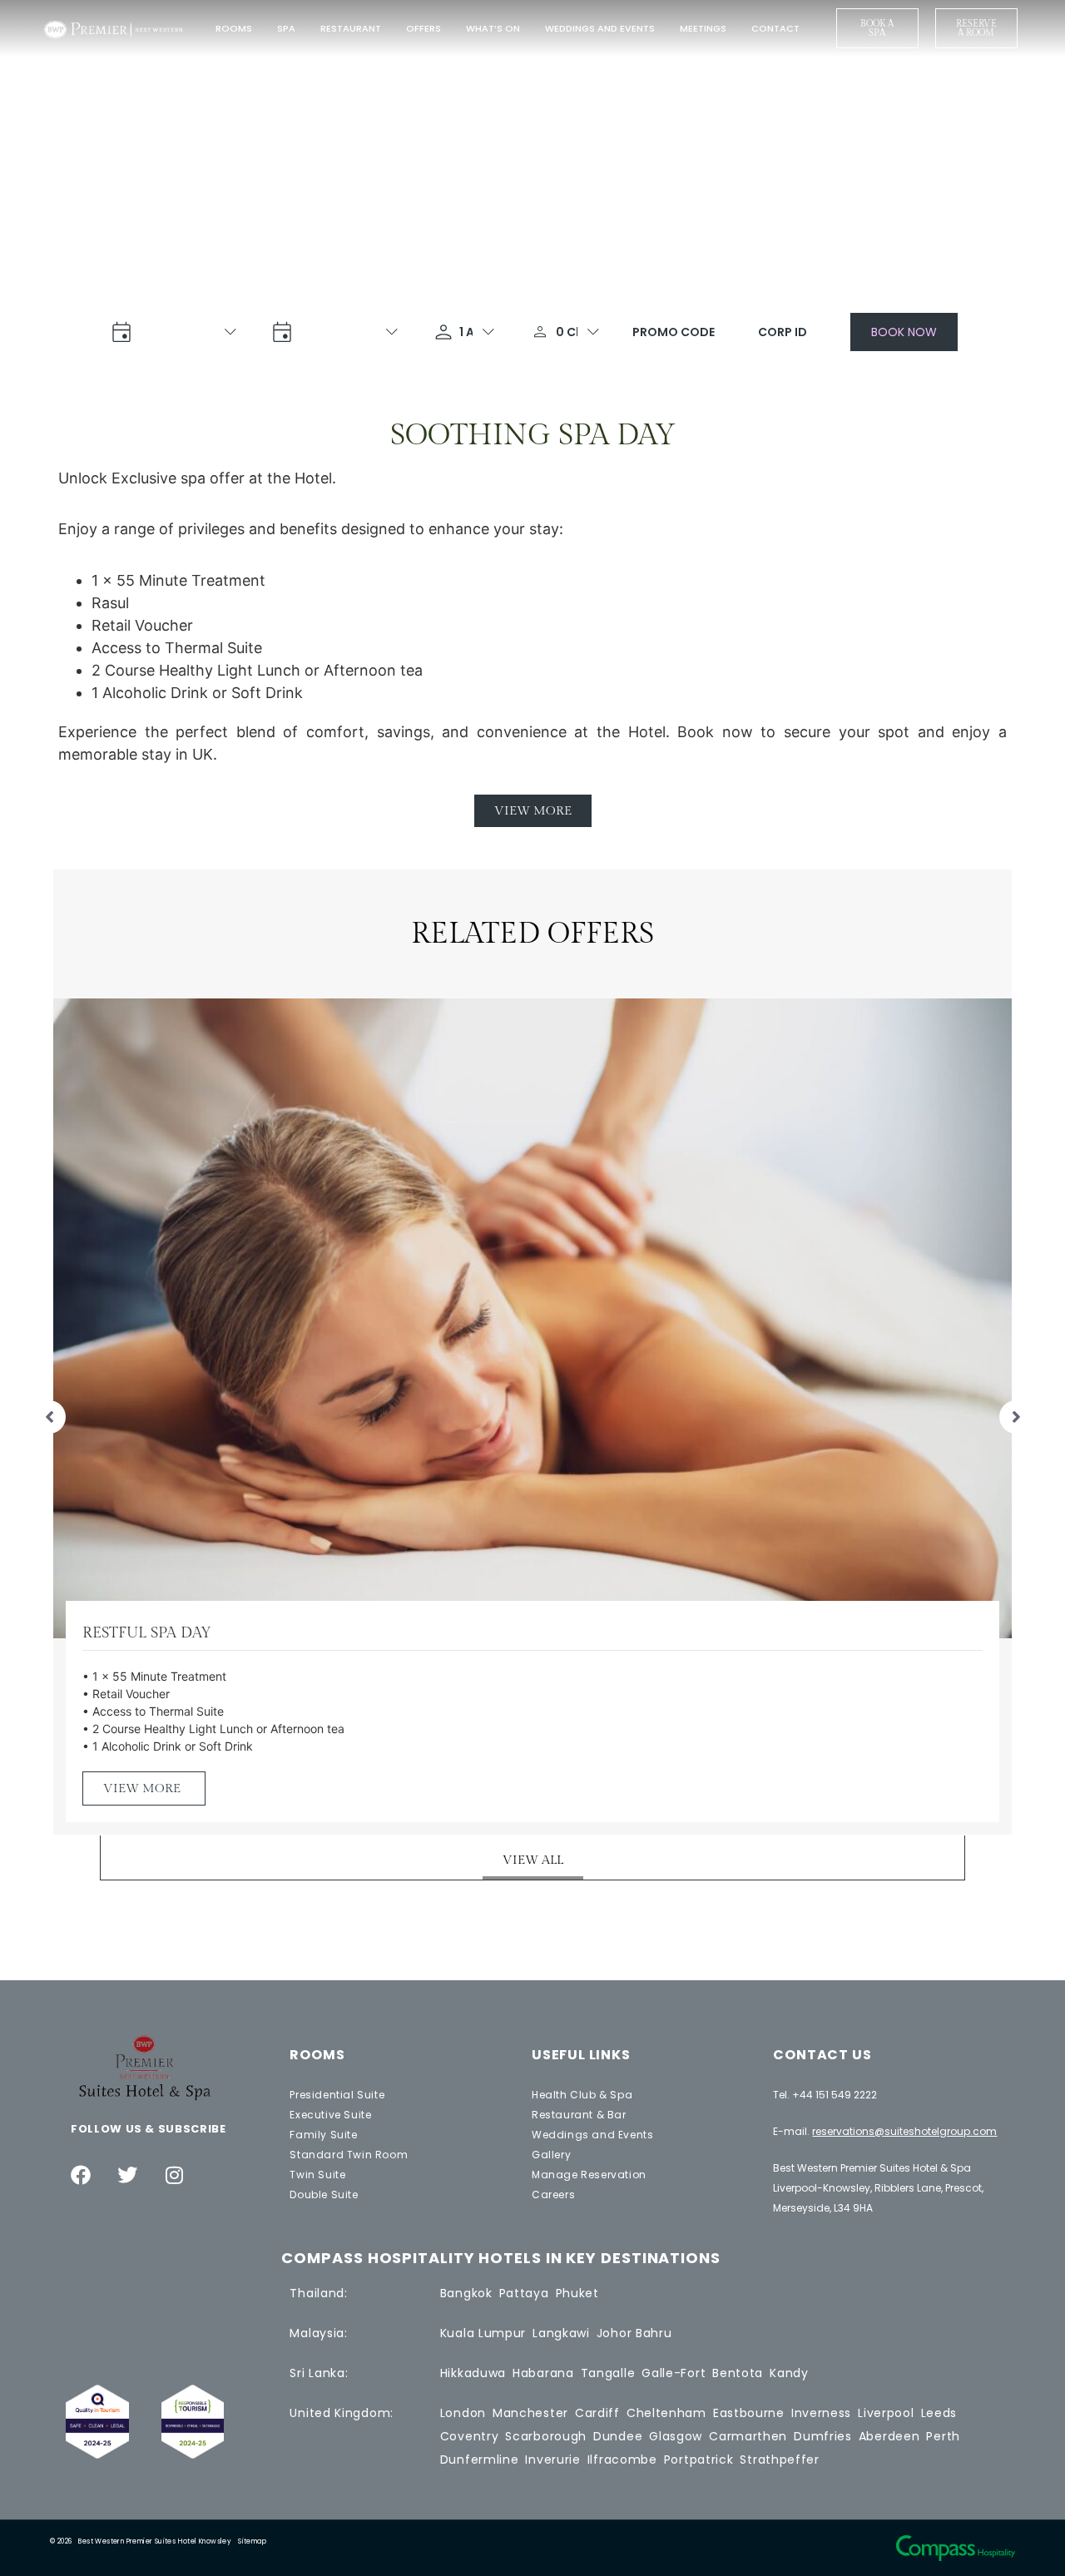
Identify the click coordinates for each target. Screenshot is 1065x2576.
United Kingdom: (342, 2413)
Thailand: (318, 2293)
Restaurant (351, 28)
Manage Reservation (589, 2175)
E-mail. (885, 2131)
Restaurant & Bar (579, 2115)
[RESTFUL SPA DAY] (532, 1317)
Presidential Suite (337, 2095)
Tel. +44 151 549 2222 (825, 2095)
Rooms (234, 28)
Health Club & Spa (582, 2095)
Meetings (703, 28)
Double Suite (324, 2195)
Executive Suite (330, 2115)
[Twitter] (127, 2175)
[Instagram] (174, 2175)
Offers (424, 28)
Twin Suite (317, 2175)
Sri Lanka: (319, 2373)
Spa (286, 28)
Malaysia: (318, 2333)
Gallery (551, 2155)
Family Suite (323, 2135)
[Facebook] (81, 2175)
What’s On (493, 28)
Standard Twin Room (349, 2155)
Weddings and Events (600, 28)
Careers (553, 2195)
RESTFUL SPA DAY (147, 1633)
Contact (775, 28)
